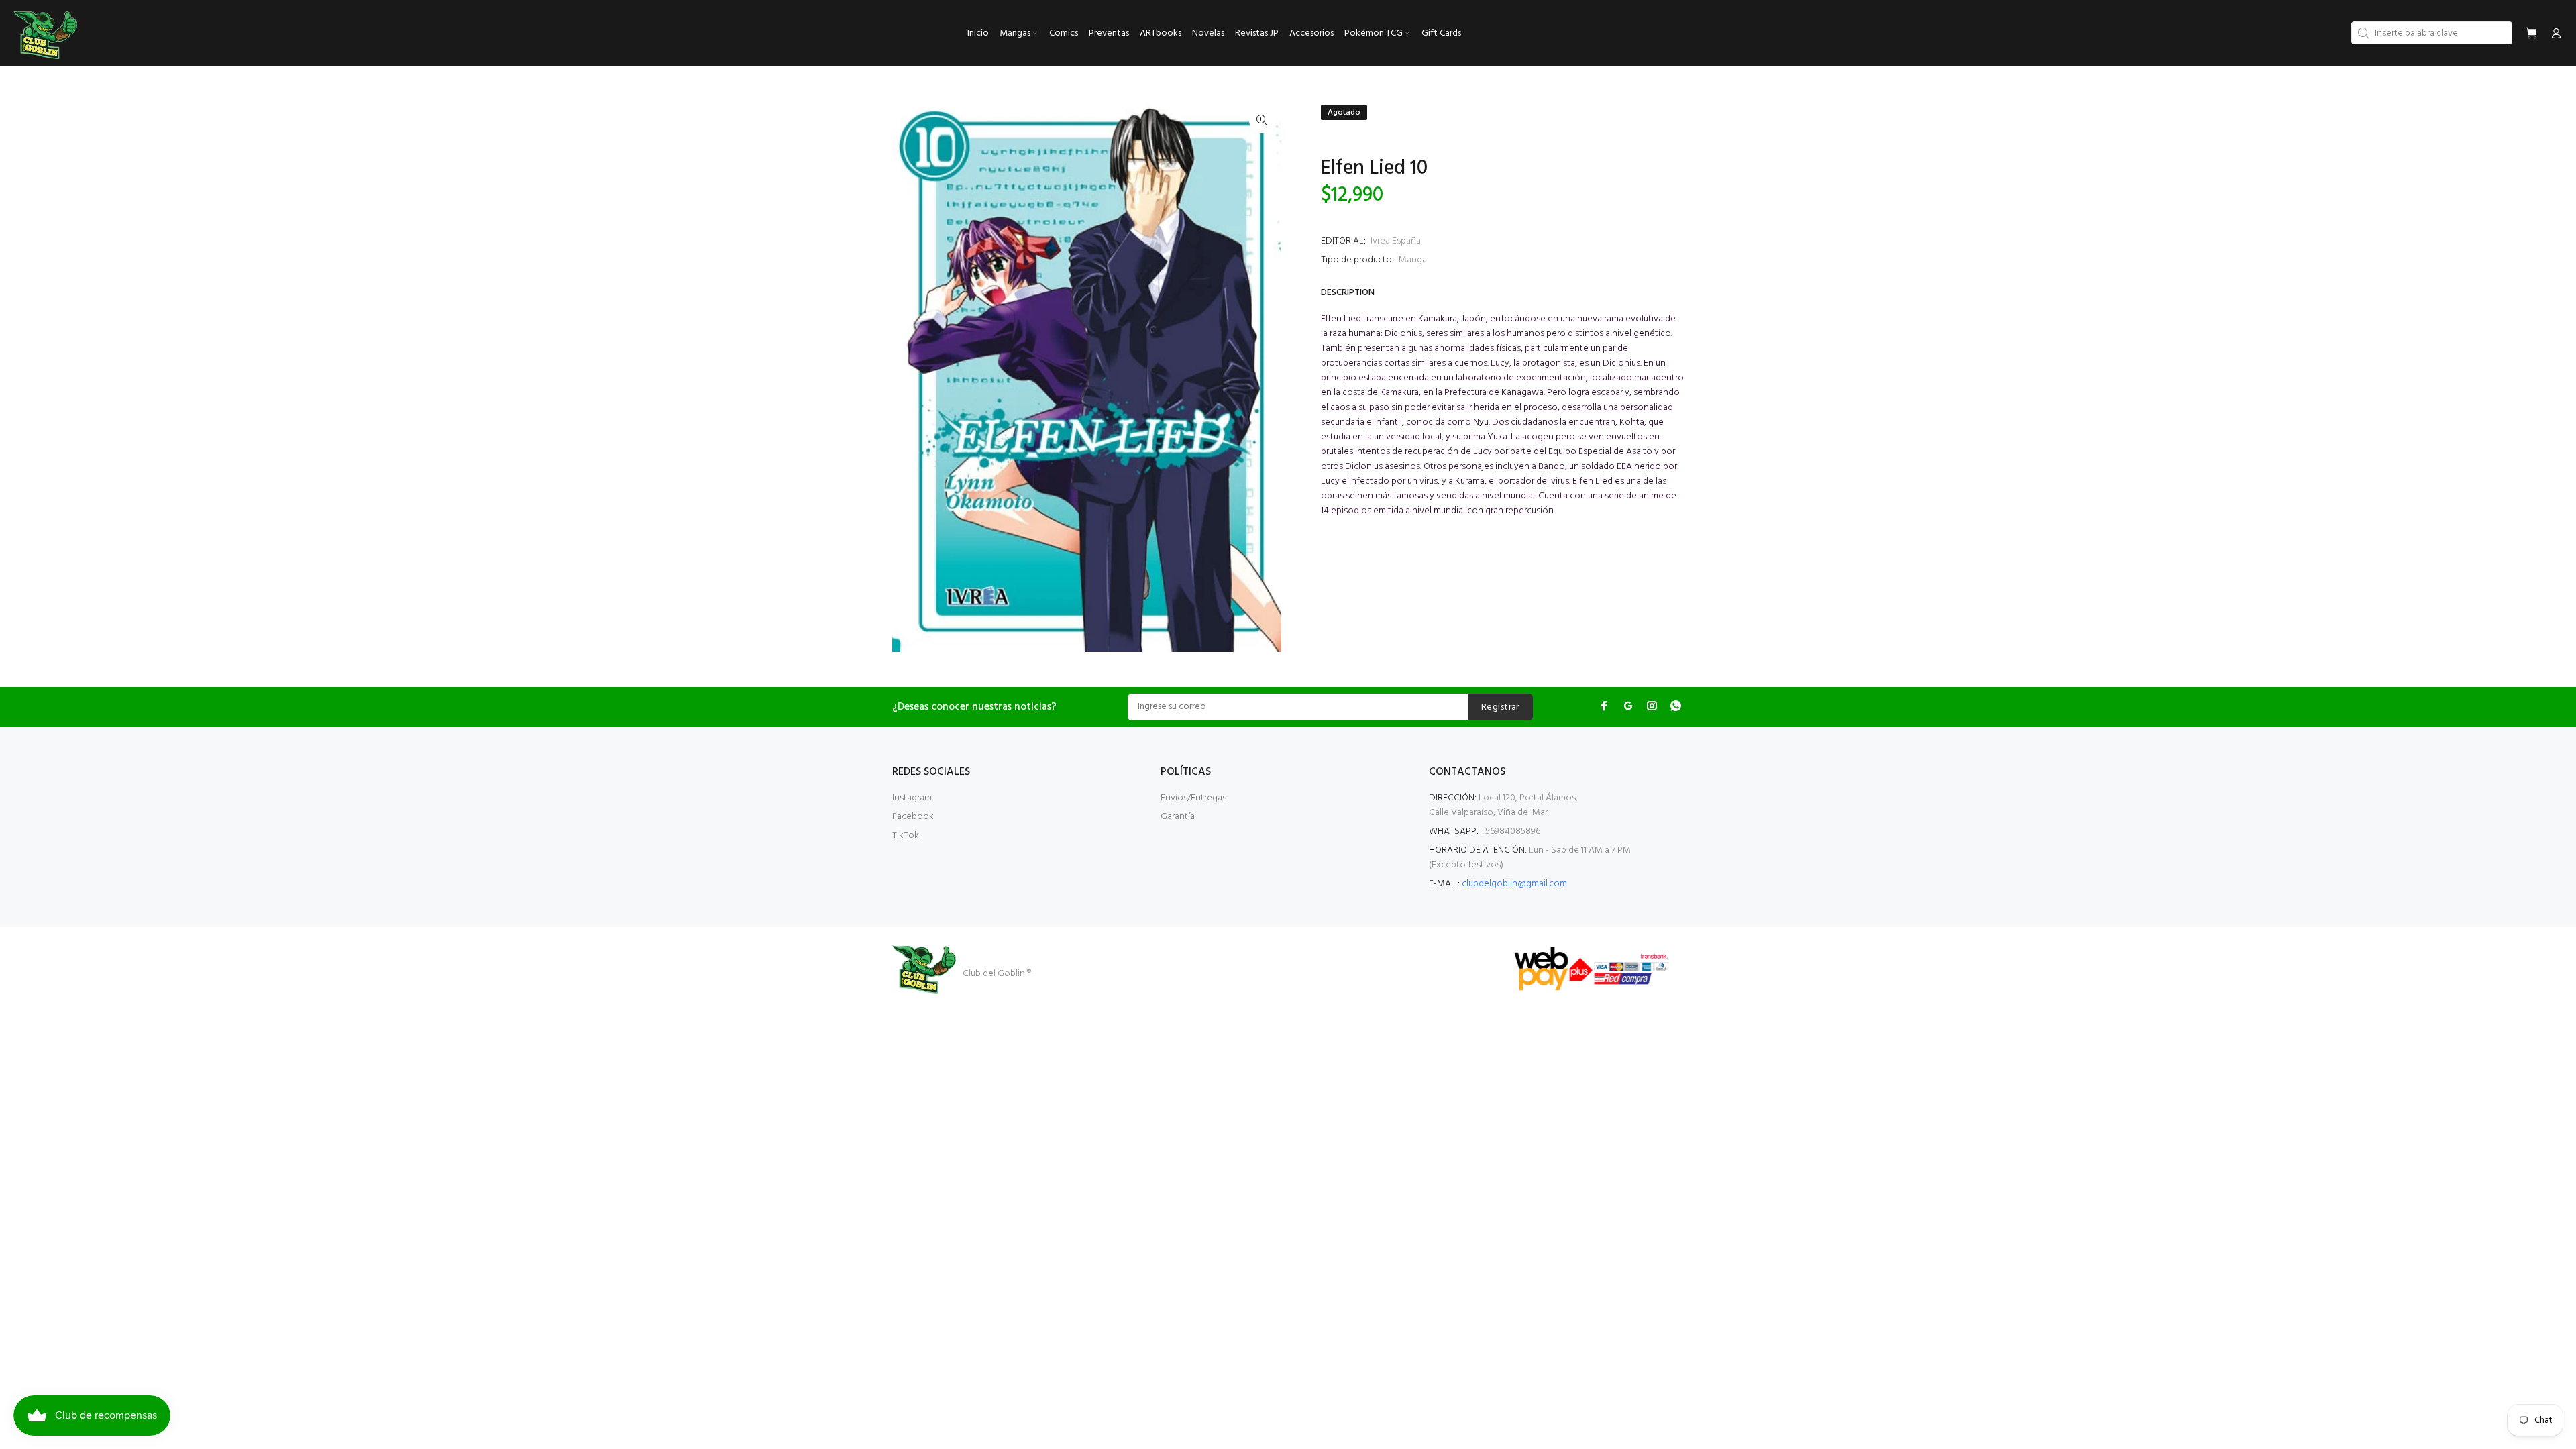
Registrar (1500, 707)
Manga (1413, 260)
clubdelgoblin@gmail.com (1514, 884)
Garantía (1178, 817)
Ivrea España (1396, 241)
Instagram (912, 798)
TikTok (906, 836)
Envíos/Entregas (1193, 798)
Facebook (913, 817)
